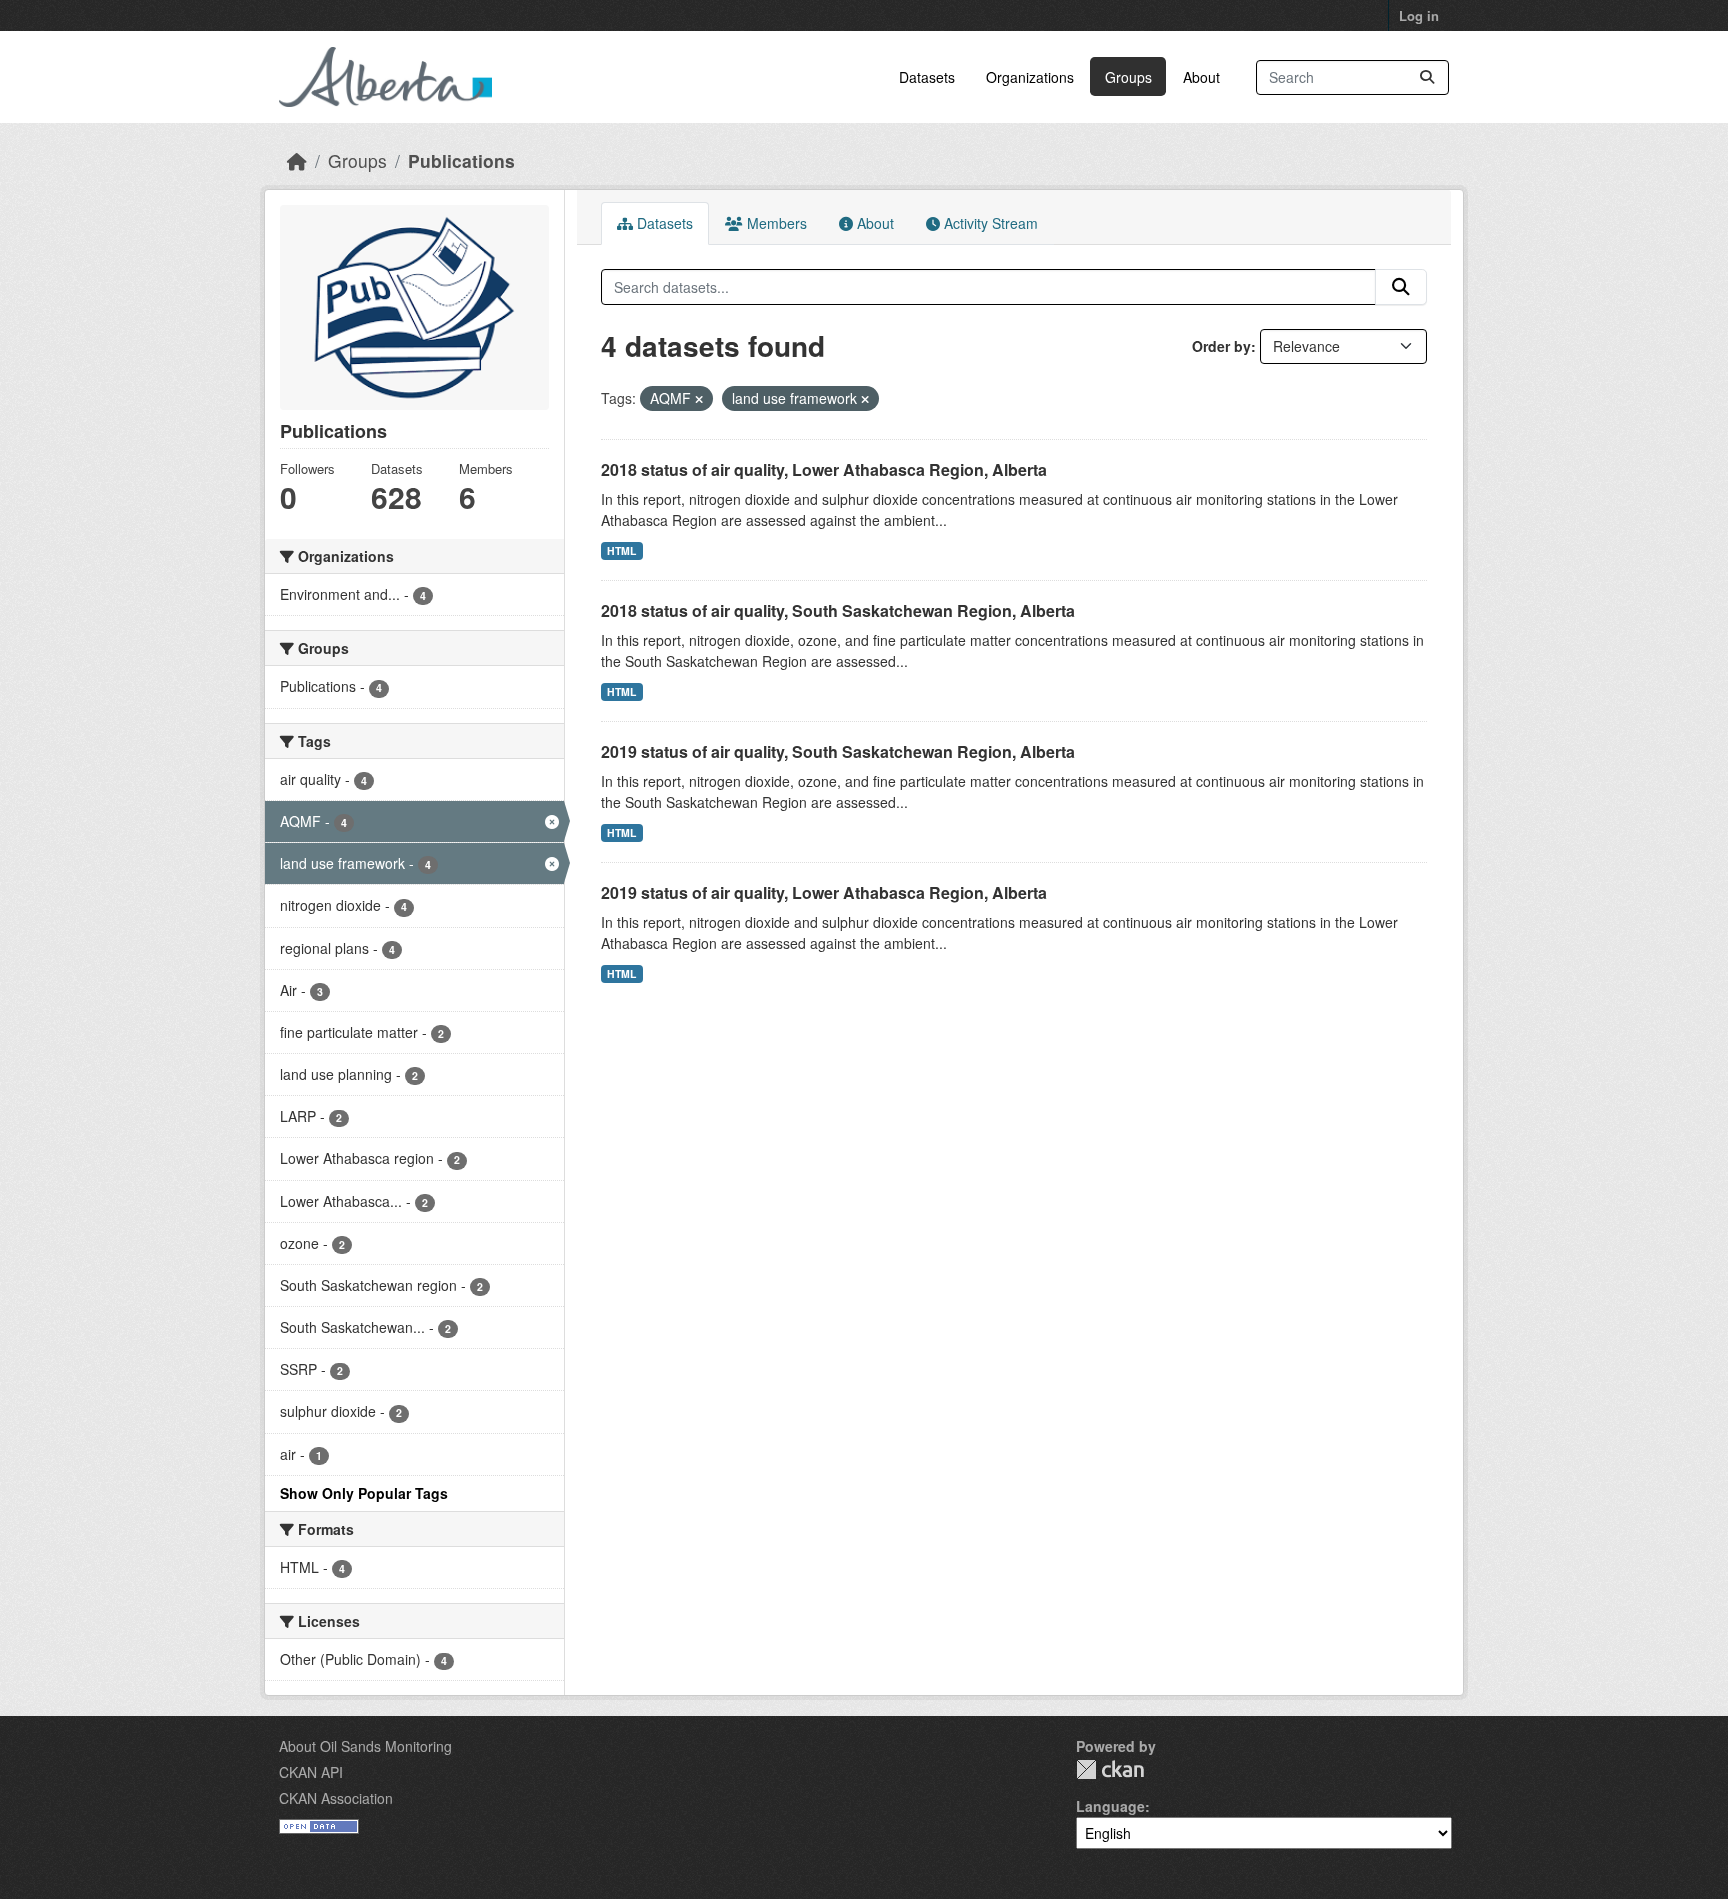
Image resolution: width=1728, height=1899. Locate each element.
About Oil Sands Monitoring (365, 1746)
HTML (621, 550)
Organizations (1030, 77)
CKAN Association (336, 1798)
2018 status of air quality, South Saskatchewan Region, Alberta (838, 610)
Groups (1128, 77)
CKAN (1110, 1769)
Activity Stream (989, 223)
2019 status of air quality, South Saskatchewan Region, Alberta (838, 751)
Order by (1221, 346)
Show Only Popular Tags (364, 1493)
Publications (461, 160)
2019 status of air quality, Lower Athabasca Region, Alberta (824, 892)
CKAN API (311, 1772)
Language (1110, 1806)
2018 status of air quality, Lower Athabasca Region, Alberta (824, 469)
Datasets (927, 77)
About (1201, 77)
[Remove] (699, 399)
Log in (1419, 15)
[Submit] (1427, 77)
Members (775, 223)
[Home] (297, 160)
